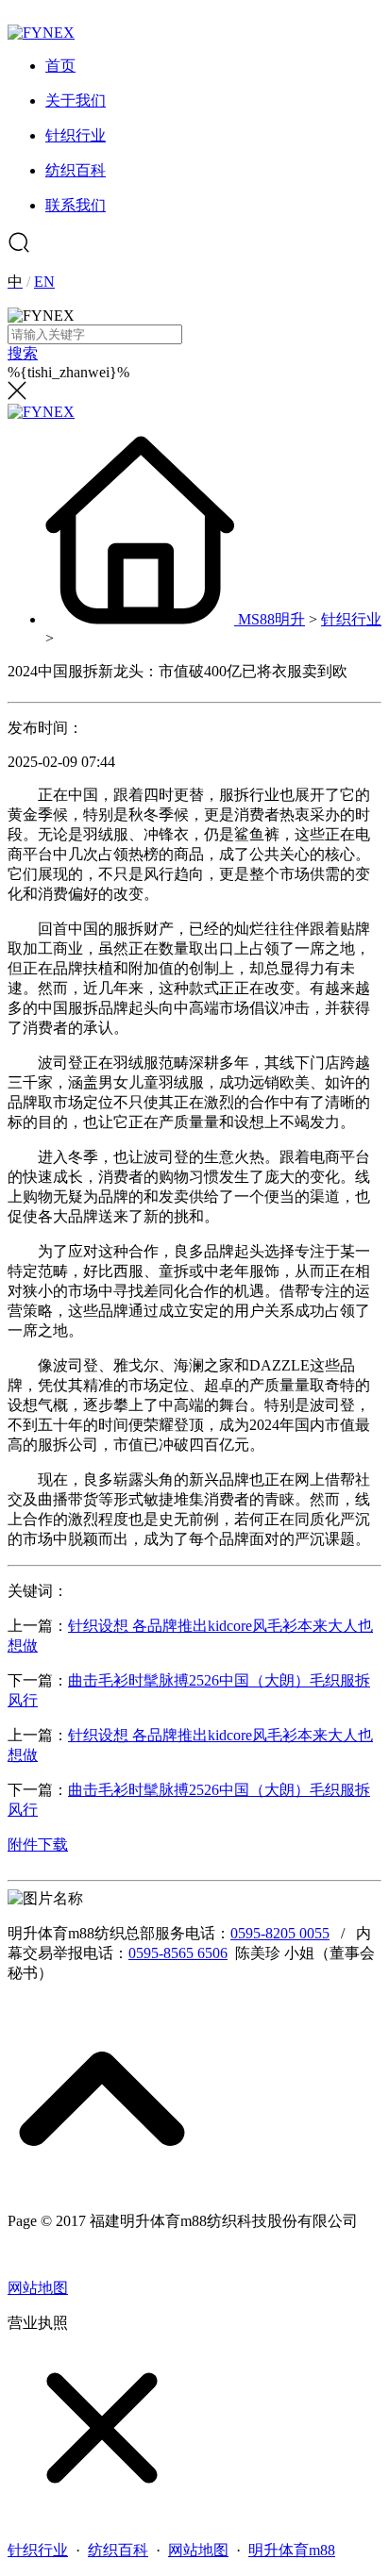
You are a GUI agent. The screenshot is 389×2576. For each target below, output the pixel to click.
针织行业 (351, 619)
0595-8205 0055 (280, 1933)
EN (44, 282)
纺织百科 (118, 2550)
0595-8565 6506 (178, 1953)
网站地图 (38, 2288)
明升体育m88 (292, 2550)
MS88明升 (271, 619)
